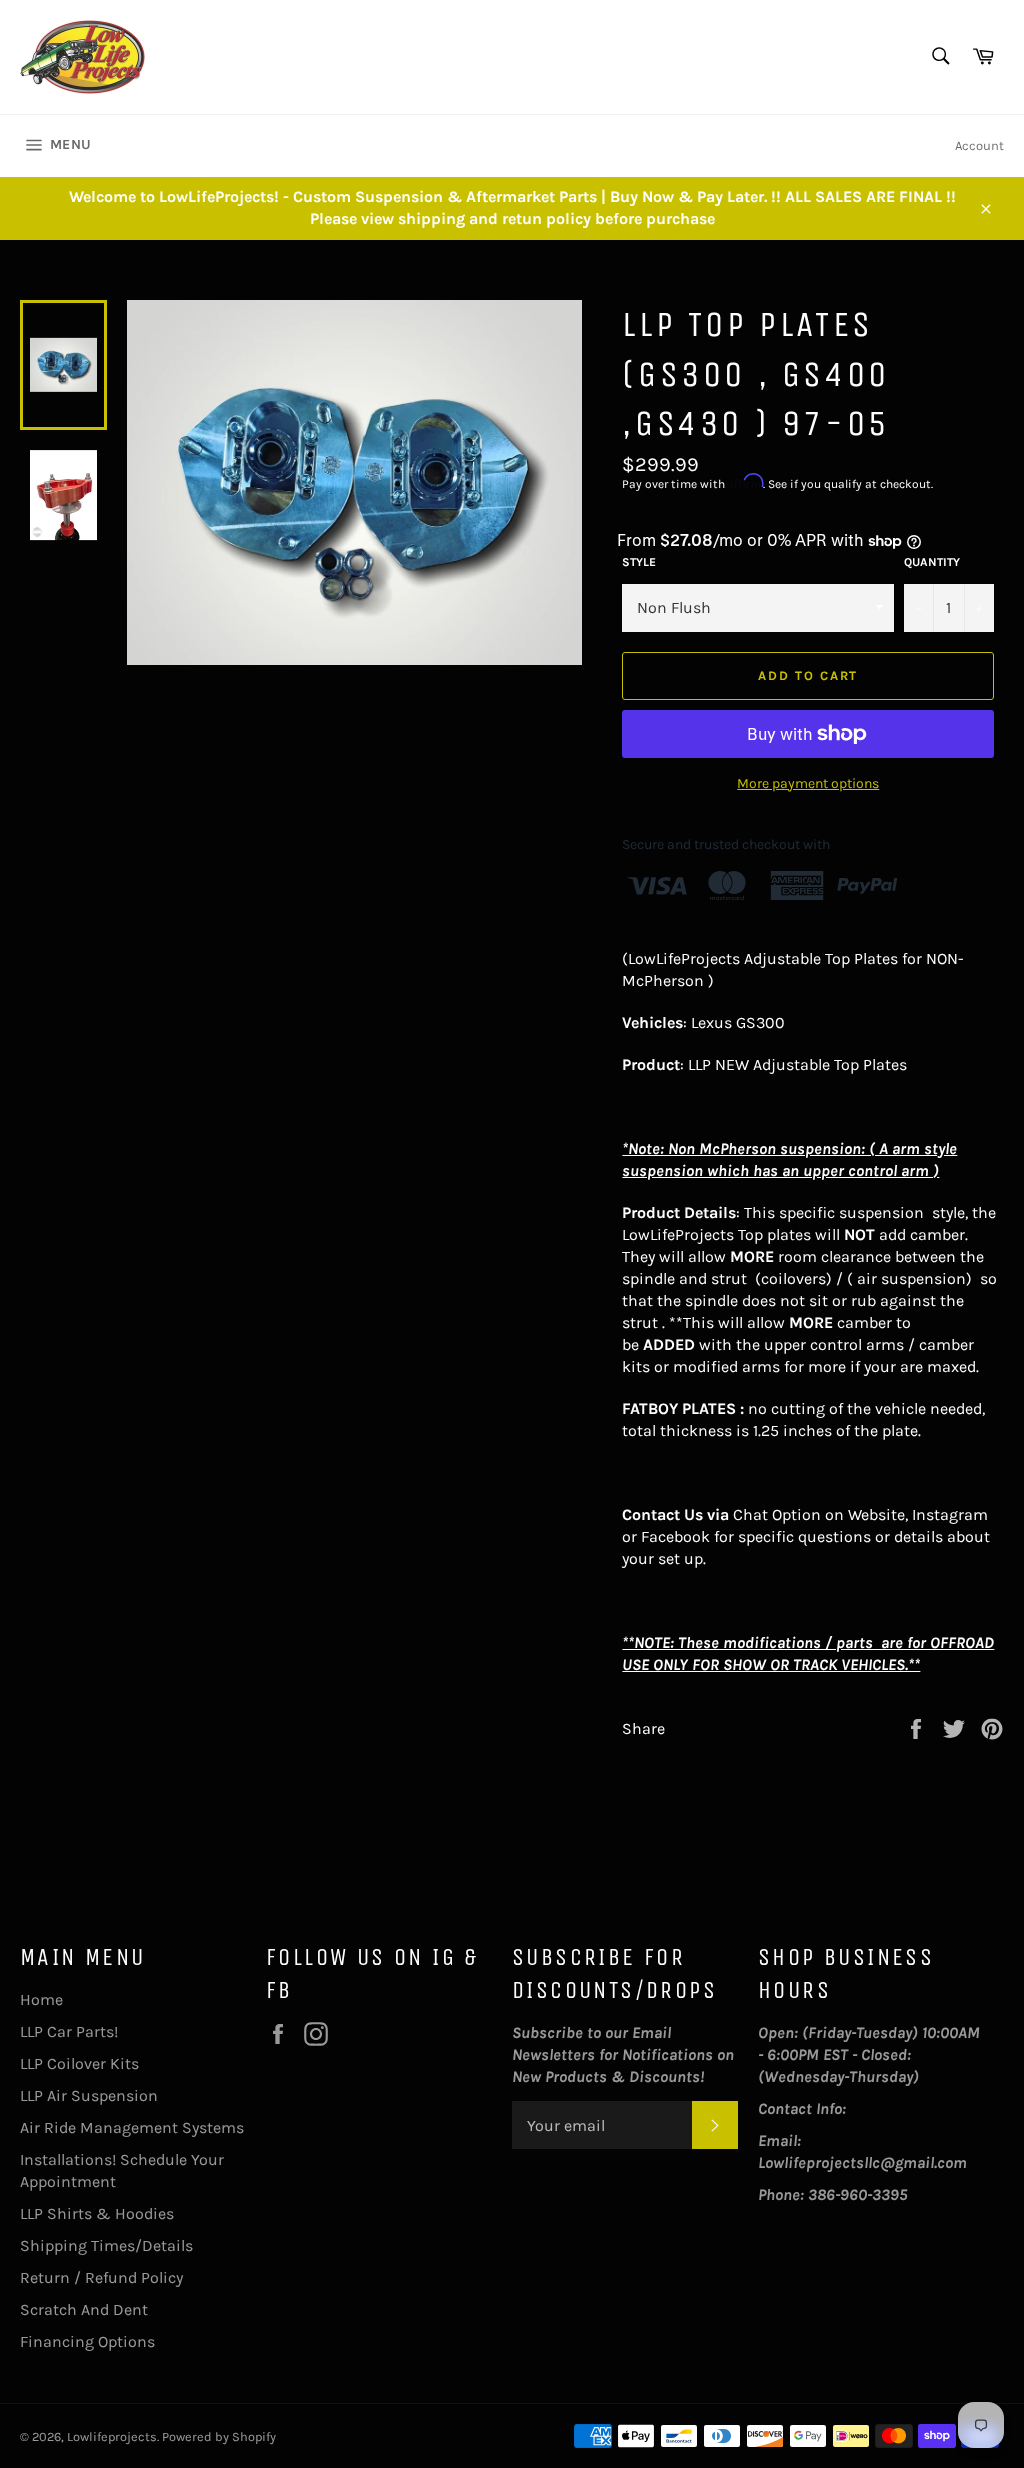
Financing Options (87, 2341)
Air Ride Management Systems (132, 2127)
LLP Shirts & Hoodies (97, 2213)
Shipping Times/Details (106, 2245)
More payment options (808, 783)
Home (41, 1999)
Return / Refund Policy (101, 2277)
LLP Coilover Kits (79, 2063)
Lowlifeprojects (112, 2436)
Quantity (932, 562)
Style (639, 562)
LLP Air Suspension (89, 2095)
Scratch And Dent (84, 2309)
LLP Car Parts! (69, 2031)
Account (979, 145)
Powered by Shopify (219, 2436)
